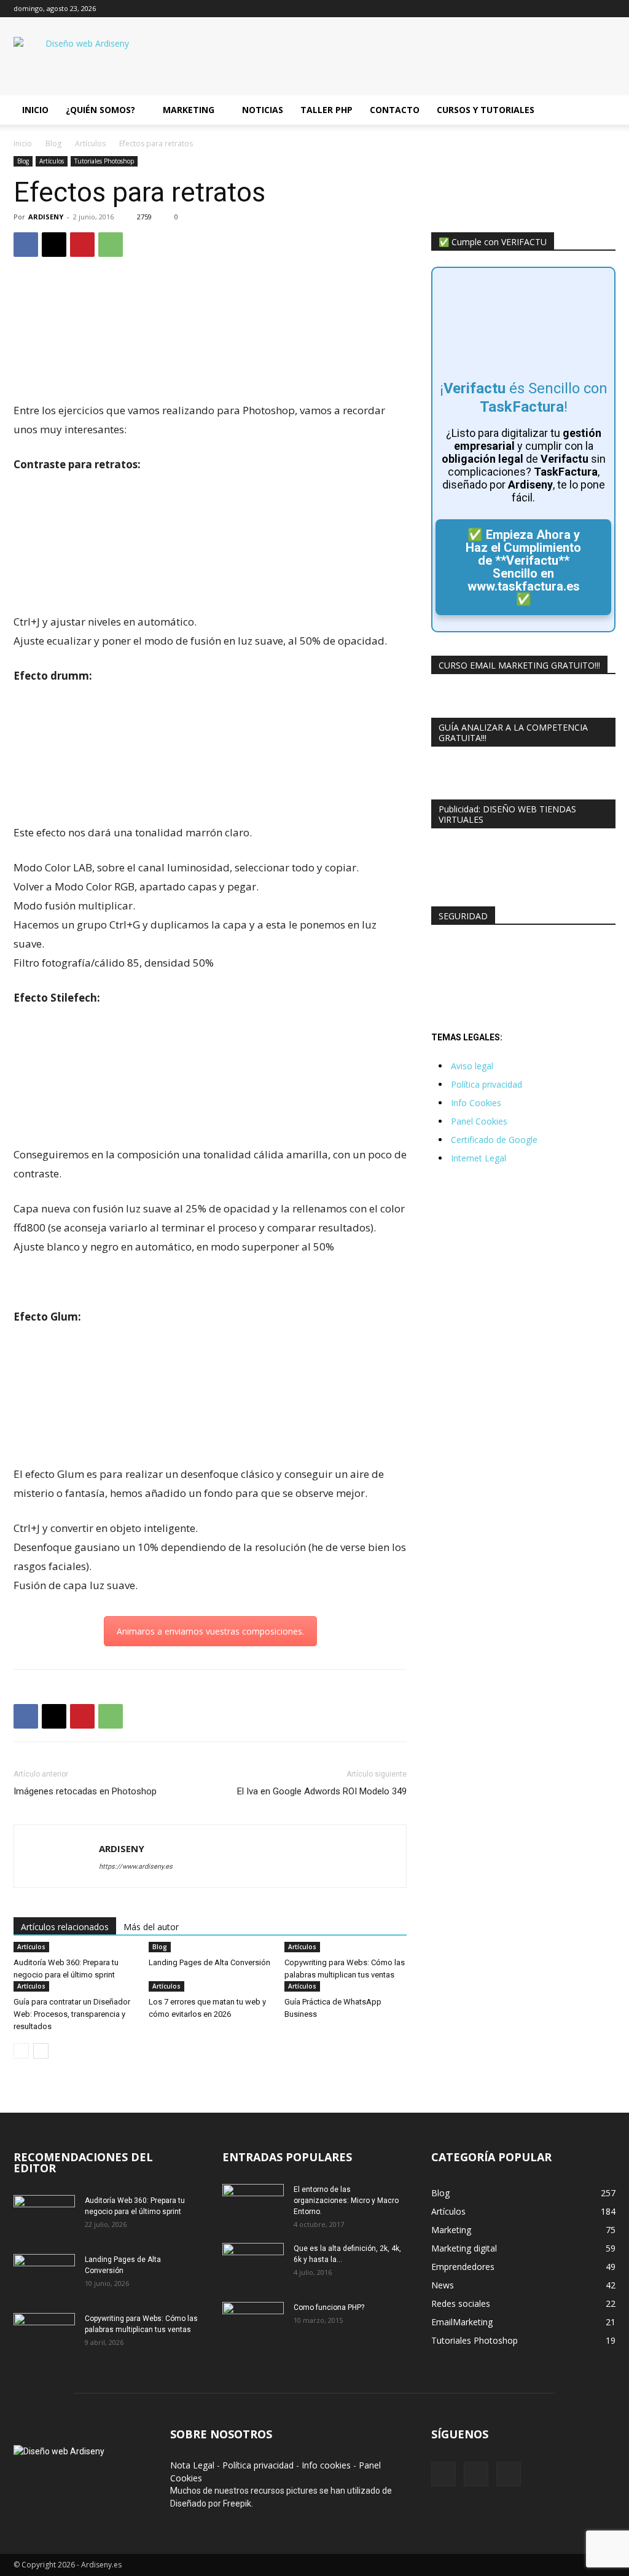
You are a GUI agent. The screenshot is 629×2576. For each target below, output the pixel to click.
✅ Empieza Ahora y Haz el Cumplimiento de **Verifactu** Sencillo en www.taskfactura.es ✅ (523, 567)
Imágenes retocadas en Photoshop (85, 1791)
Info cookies (326, 2465)
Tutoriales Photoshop (104, 161)
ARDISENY (46, 217)
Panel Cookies (479, 1121)
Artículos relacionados (65, 1927)
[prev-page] (21, 2051)
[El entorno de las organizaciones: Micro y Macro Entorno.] (253, 2205)
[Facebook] (566, 9)
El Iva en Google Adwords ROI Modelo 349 (322, 1791)
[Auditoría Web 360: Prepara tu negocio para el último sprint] (44, 2217)
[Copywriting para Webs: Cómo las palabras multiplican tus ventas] (44, 2334)
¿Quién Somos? (100, 110)
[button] (601, 111)
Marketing (189, 110)
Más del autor (151, 1927)
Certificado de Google (494, 1140)
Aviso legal (472, 1066)
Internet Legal (479, 1158)
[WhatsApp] (111, 245)
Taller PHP (326, 110)
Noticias (263, 110)
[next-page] (41, 2051)
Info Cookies (476, 1103)
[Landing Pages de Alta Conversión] (44, 2276)
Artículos (90, 143)
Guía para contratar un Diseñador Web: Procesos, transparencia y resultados (72, 2014)
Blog (53, 143)
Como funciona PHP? (329, 2307)
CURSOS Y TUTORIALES (486, 110)
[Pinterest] (82, 245)
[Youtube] (606, 9)
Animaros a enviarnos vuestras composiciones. (210, 1631)
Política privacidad (486, 1084)
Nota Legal (192, 2465)
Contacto (395, 110)
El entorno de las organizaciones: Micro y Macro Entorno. (346, 2201)
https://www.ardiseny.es (136, 1867)
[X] (586, 9)
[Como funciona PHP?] (253, 2323)
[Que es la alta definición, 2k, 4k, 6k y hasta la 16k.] (253, 2264)
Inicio (35, 110)
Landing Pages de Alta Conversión (209, 1962)
